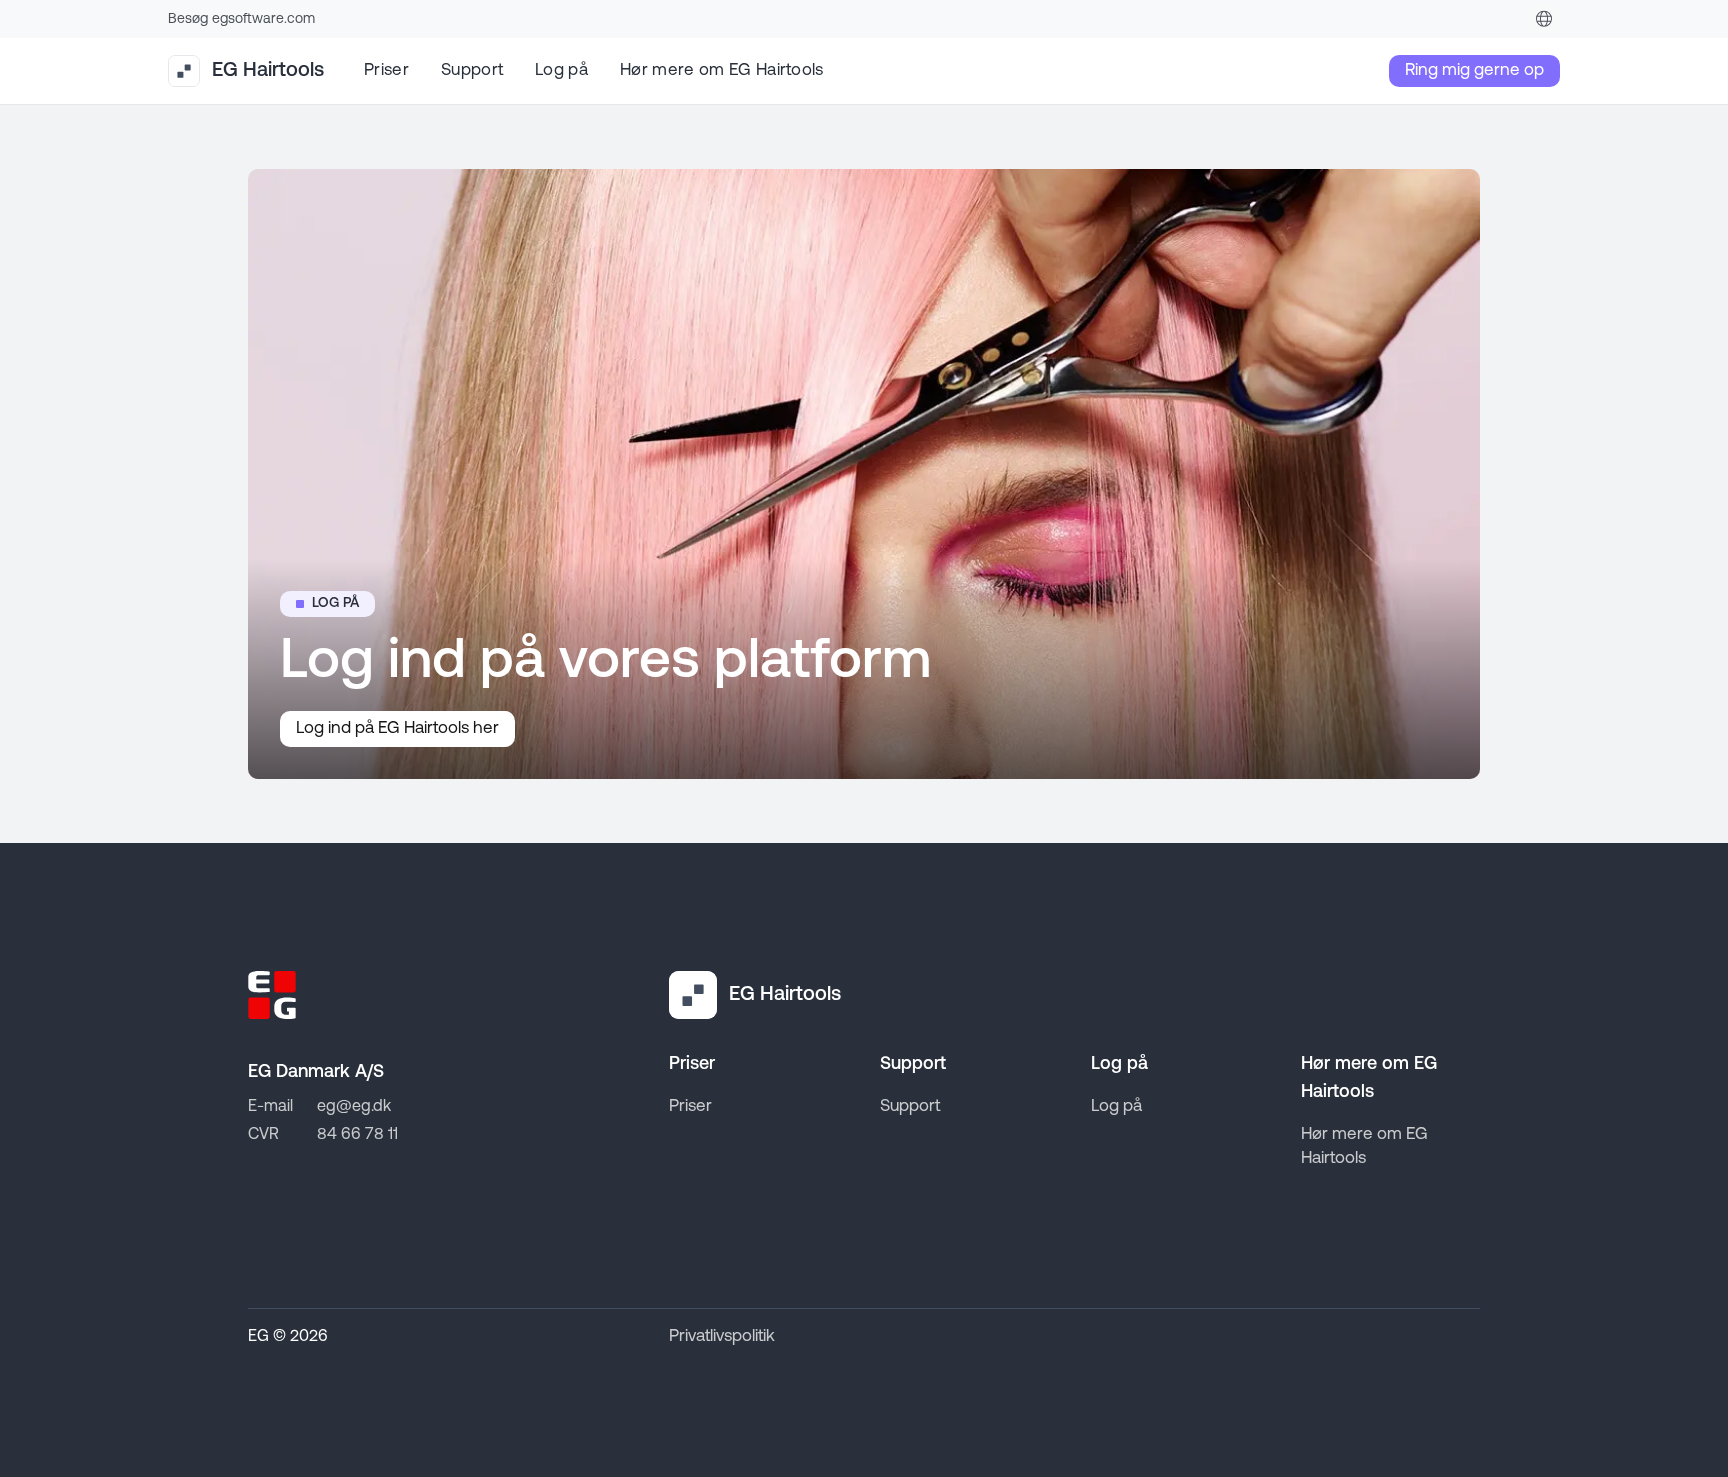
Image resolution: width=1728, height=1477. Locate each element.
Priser (386, 70)
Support (472, 70)
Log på (561, 70)
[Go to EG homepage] (272, 995)
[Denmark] (1544, 19)
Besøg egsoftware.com (241, 19)
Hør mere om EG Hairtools (722, 70)
